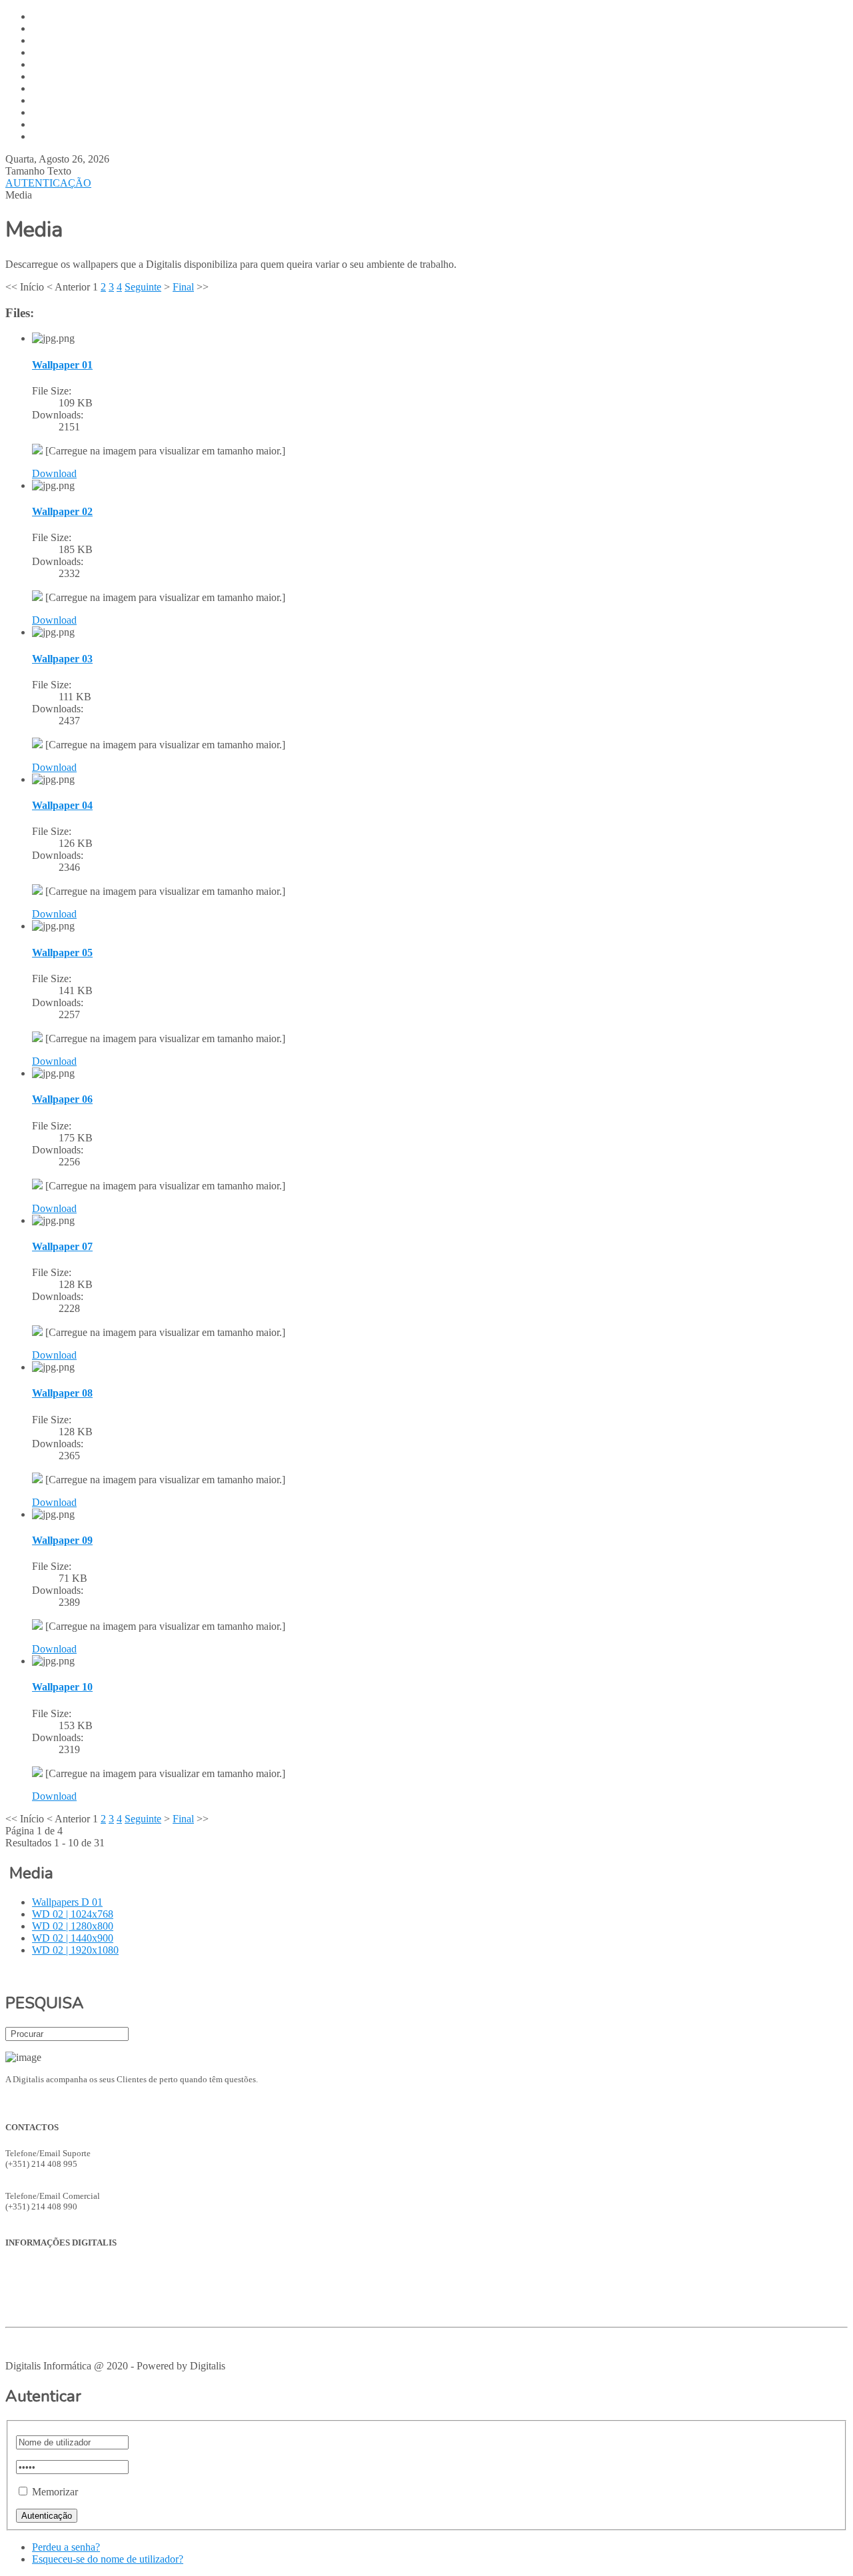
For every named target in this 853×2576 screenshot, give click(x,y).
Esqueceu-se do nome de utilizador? (108, 2559)
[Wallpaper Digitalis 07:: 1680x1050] (37, 1332)
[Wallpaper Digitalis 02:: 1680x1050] (37, 597)
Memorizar (55, 2492)
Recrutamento (31, 2310)
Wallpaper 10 (62, 1687)
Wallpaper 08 (62, 1393)
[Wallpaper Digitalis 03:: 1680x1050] (37, 745)
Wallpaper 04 (62, 805)
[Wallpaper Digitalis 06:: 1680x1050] (37, 1186)
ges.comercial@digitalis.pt (54, 2217)
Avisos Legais (30, 2344)
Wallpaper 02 (62, 511)
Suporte (19, 2300)
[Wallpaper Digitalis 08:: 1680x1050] (37, 1480)
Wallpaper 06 (62, 1099)
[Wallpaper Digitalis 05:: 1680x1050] (37, 1038)
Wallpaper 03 (62, 659)
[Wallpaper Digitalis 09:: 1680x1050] (37, 1626)
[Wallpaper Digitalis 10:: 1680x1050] (37, 1773)
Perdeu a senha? (66, 2547)
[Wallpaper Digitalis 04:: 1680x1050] (37, 891)
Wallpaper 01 (62, 365)
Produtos (21, 2278)
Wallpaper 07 (62, 1246)
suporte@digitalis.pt (42, 2175)
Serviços (21, 2289)
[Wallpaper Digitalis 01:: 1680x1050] (37, 451)
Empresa (21, 2268)
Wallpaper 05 (62, 953)
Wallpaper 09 (62, 1540)
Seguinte (143, 287)
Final (183, 287)
